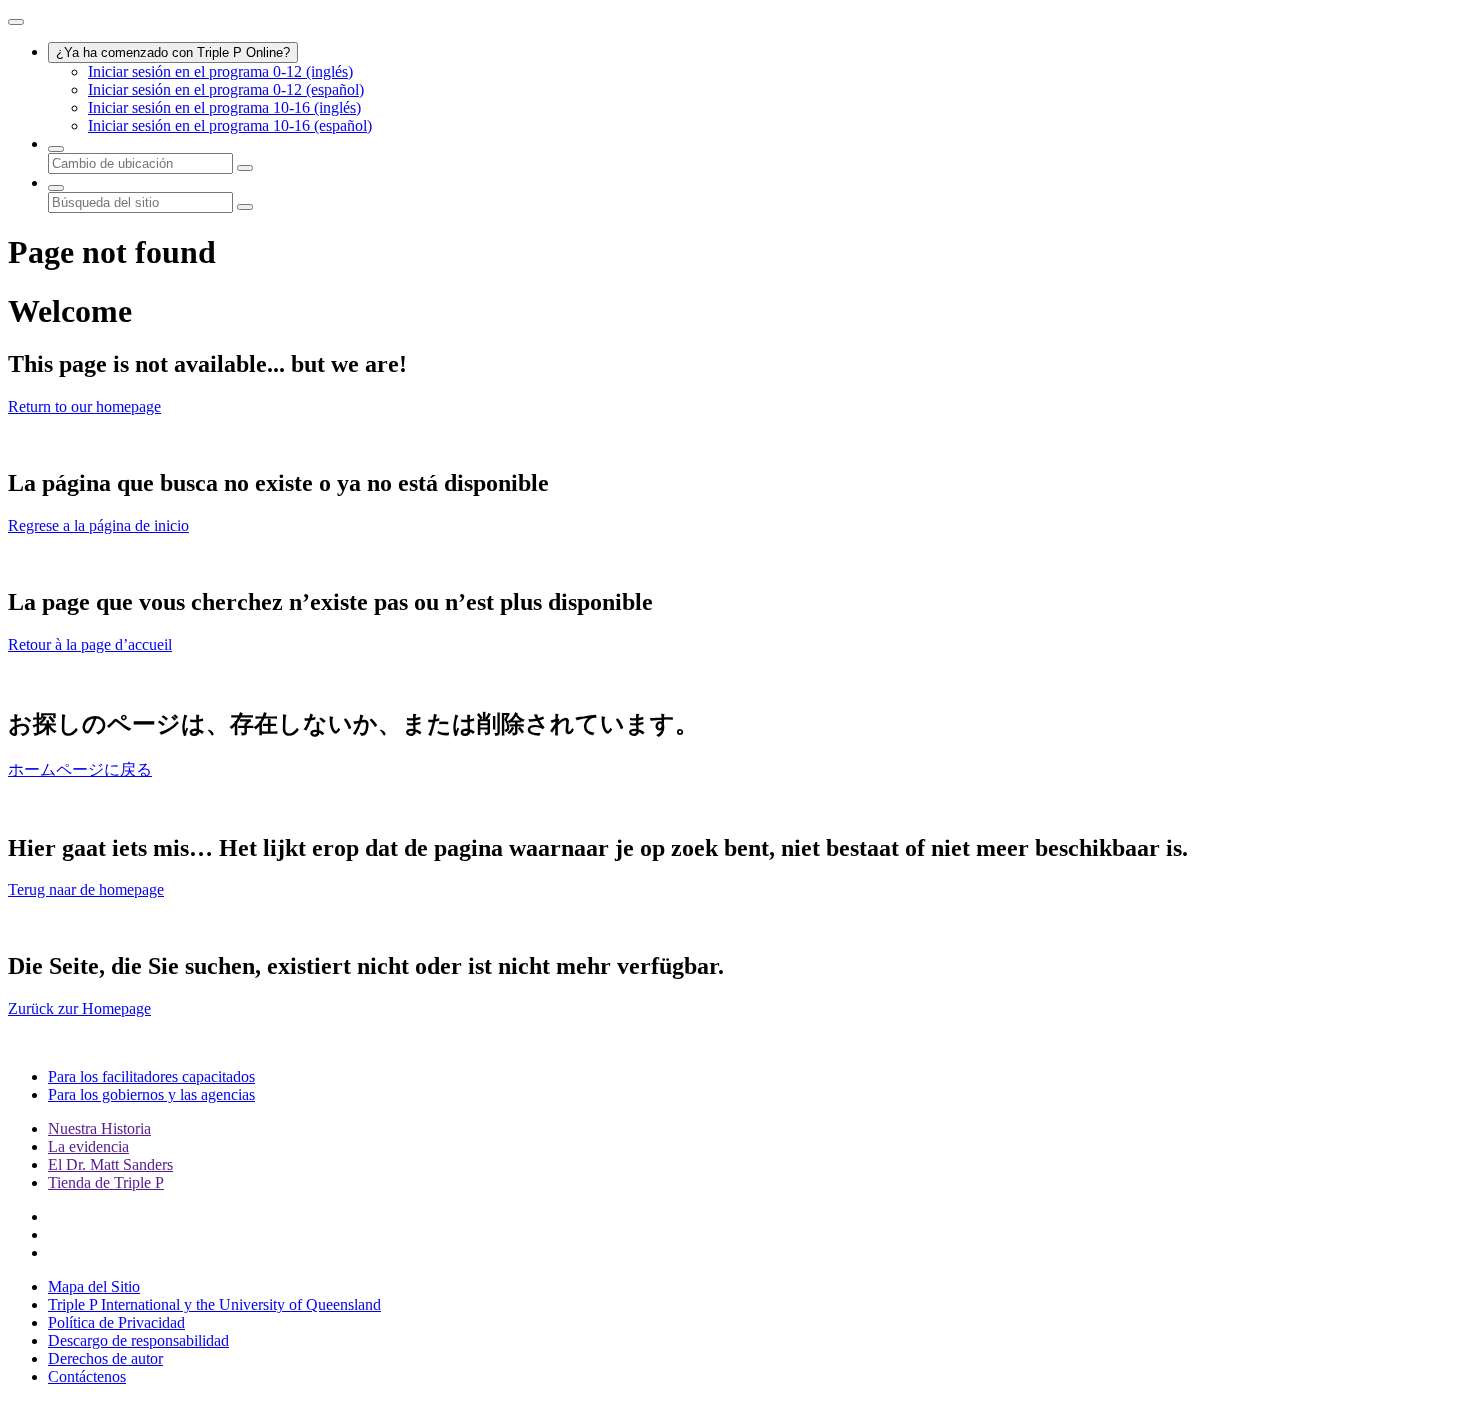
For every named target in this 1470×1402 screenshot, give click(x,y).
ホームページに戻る (80, 769)
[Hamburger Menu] (16, 22)
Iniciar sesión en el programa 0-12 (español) (226, 89)
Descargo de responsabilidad (138, 1340)
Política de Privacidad (116, 1322)
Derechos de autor (105, 1358)
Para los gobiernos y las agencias (151, 1094)
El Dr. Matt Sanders (110, 1164)
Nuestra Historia (99, 1128)
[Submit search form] (245, 207)
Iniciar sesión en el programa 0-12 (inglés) (220, 71)
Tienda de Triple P (106, 1182)
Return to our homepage (84, 406)
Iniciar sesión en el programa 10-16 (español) (230, 125)
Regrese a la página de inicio (98, 525)
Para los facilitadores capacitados (151, 1076)
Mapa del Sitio (94, 1286)
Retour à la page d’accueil (90, 644)
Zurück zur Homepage (79, 1008)
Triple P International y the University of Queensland (214, 1304)
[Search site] (56, 188)
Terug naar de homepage (86, 889)
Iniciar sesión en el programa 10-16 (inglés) (224, 107)
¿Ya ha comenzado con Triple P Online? (173, 52)
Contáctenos (87, 1376)
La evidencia (88, 1146)
